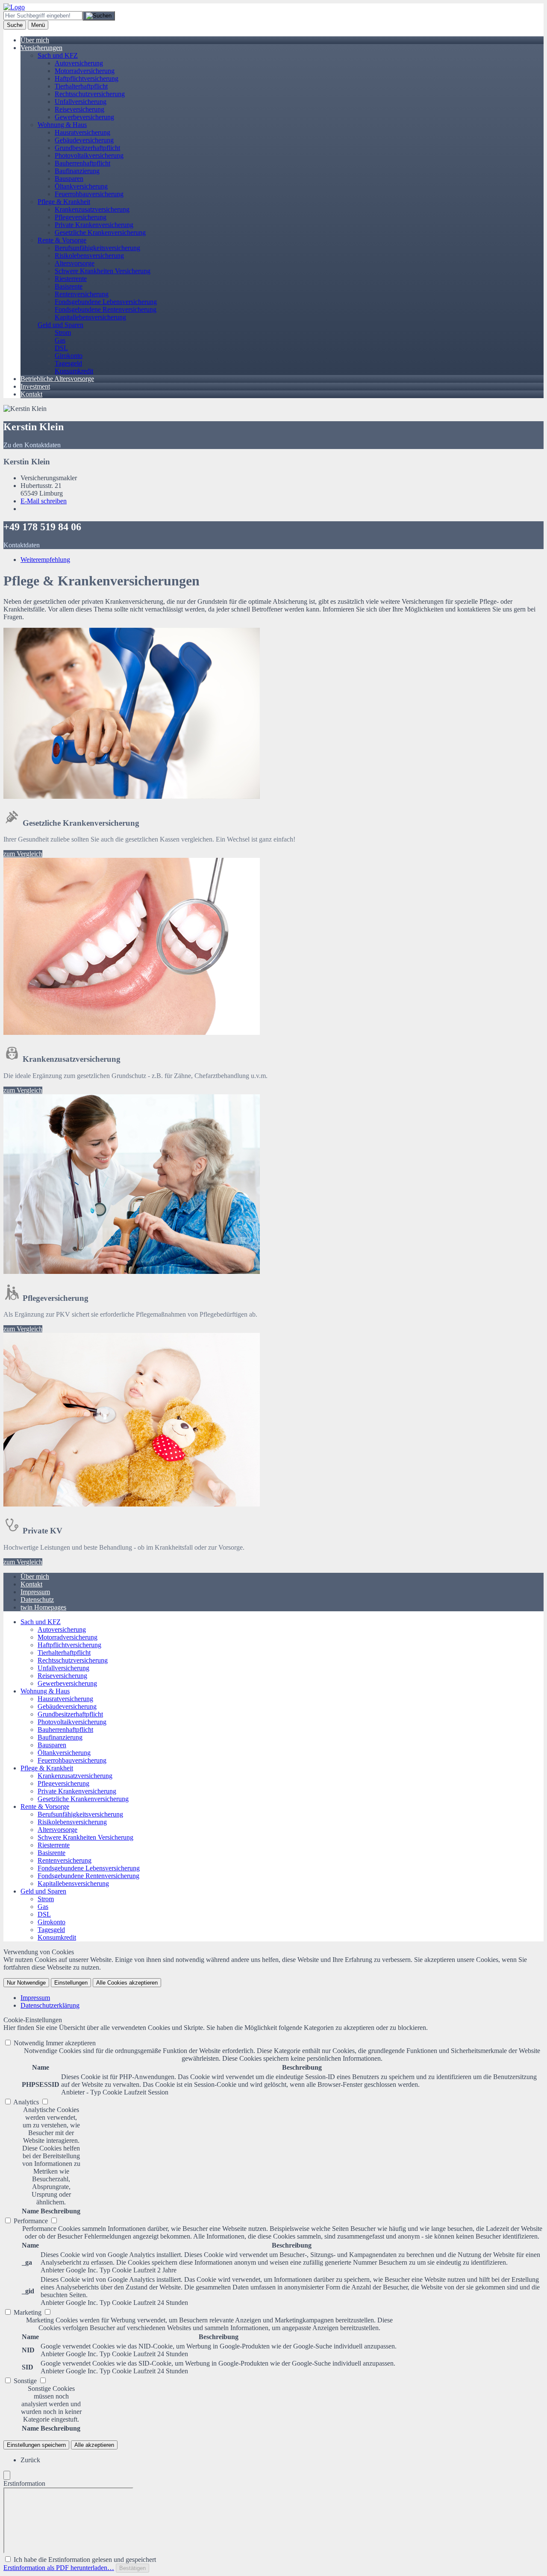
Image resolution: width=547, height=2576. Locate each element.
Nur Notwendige (26, 1983)
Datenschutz (37, 1600)
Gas (60, 340)
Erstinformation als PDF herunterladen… (59, 2568)
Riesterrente (71, 279)
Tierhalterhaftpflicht (81, 86)
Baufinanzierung (77, 171)
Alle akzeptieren (94, 2445)
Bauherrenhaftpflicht (82, 163)
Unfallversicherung (81, 102)
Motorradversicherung (85, 71)
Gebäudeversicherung (84, 140)
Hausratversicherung (82, 132)
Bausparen (69, 179)
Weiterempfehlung (45, 560)
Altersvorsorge (75, 263)
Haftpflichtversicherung (87, 78)
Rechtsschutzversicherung (90, 94)
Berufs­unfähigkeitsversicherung (97, 248)
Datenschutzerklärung (50, 2005)
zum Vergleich (23, 854)
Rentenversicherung (82, 294)
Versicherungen (41, 48)
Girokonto (69, 356)
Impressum (35, 1592)
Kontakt (31, 394)
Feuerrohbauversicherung (89, 194)
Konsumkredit (74, 371)
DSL (61, 348)
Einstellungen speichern (36, 2445)
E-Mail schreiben (44, 501)
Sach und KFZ (58, 55)
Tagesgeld (68, 363)
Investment (35, 386)
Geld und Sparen (60, 325)
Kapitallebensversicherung (90, 317)
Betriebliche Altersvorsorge (57, 379)
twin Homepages (43, 1607)
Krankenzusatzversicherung (92, 209)
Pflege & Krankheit (64, 202)
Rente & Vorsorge (62, 240)
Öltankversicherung (81, 186)
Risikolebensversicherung (89, 256)
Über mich (35, 40)
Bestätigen (132, 2568)
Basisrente (69, 286)
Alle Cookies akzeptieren (127, 1983)
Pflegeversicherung (81, 217)
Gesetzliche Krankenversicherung (100, 232)
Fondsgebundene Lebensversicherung (106, 302)
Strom (63, 332)
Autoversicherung (79, 63)
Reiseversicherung (79, 109)
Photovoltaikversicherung (89, 155)
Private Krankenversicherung (94, 225)
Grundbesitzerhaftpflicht (87, 148)
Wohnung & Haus (62, 125)
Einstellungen (71, 1983)
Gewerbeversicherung (84, 117)
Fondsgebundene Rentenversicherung (106, 309)
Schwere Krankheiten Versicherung (103, 271)
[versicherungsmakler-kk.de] (14, 7)
